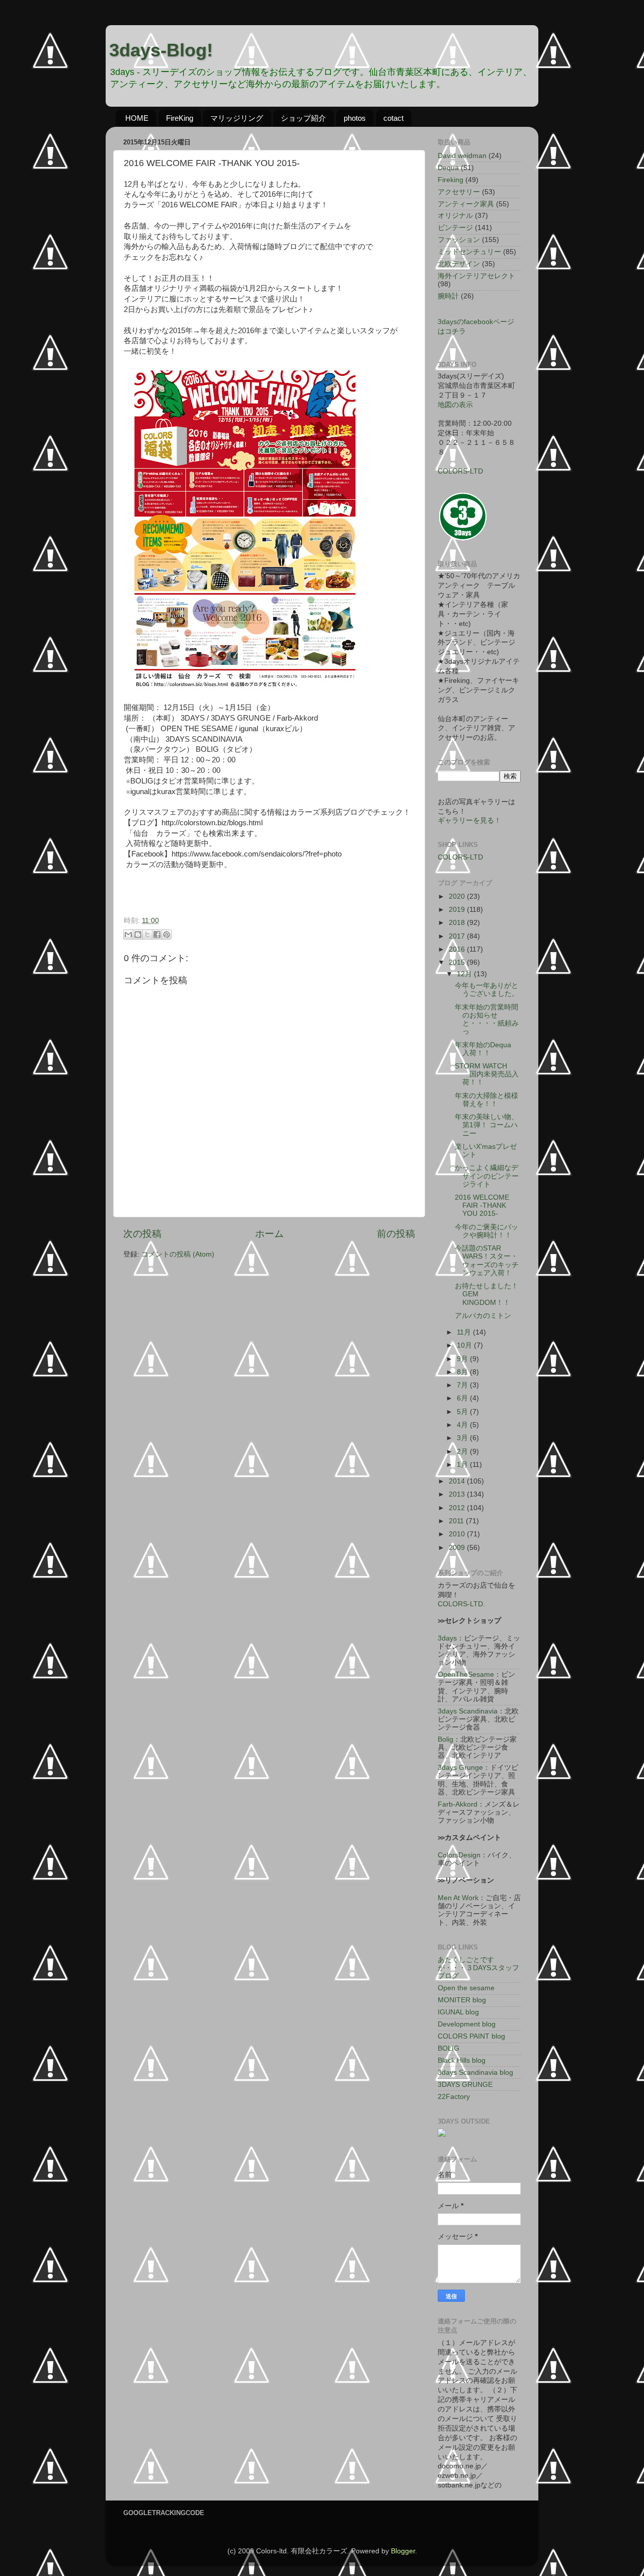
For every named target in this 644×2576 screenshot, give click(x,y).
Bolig (446, 1739)
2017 (458, 936)
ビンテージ (455, 228)
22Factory (454, 2097)
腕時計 (448, 296)
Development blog (467, 2024)
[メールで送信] (128, 934)
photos (355, 118)
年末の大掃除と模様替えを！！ (487, 1100)
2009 (458, 1548)
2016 (458, 949)
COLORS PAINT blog (471, 2036)
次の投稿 (142, 1234)
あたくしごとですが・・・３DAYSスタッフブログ (478, 1968)
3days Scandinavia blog (475, 2073)
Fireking (451, 180)
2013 (458, 1494)
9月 (463, 1359)
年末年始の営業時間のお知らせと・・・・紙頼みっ (487, 1020)
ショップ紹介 (303, 118)
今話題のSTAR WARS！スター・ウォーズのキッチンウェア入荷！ (487, 1261)
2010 (458, 1534)
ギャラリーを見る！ (469, 821)
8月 (463, 1372)
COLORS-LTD (460, 471)
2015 (458, 962)
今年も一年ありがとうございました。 (487, 990)
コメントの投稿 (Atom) (178, 1254)
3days (447, 1638)
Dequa (448, 168)
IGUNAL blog (458, 2012)
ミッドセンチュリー (469, 252)
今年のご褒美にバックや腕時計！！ (487, 1231)
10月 (465, 1345)
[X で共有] (147, 934)
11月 (465, 1332)
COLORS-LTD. (461, 1604)
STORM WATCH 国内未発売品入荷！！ (487, 1074)
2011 (457, 1521)
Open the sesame (466, 1988)
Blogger (403, 2551)
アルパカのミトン (483, 1316)
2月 (463, 1452)
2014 (458, 1481)
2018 (458, 923)
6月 (463, 1398)
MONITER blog (462, 2000)
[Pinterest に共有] (167, 934)
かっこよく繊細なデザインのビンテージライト (487, 1176)
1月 (463, 1465)
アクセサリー (459, 192)
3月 (463, 1438)
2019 (458, 910)
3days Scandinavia (468, 1711)
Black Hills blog (462, 2060)
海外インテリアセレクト (476, 276)
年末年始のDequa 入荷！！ (487, 1049)
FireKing (180, 118)
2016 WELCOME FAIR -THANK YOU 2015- (482, 1205)
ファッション (459, 240)
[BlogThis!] (138, 934)
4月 (463, 1425)
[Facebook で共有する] (157, 934)
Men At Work (458, 1898)
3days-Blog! (161, 50)
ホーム (269, 1234)
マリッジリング (237, 118)
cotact (393, 118)
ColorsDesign (459, 1855)
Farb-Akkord (458, 1804)
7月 (463, 1385)
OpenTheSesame (466, 1674)
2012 (458, 1508)
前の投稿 (396, 1234)
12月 (465, 974)
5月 (463, 1412)
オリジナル (455, 216)
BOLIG (449, 2048)
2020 (458, 896)
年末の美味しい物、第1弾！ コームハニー (487, 1125)
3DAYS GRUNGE (465, 2085)
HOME (137, 118)
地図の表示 (455, 405)
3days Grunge (460, 1768)
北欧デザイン (459, 264)
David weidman (462, 156)
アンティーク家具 (466, 204)
